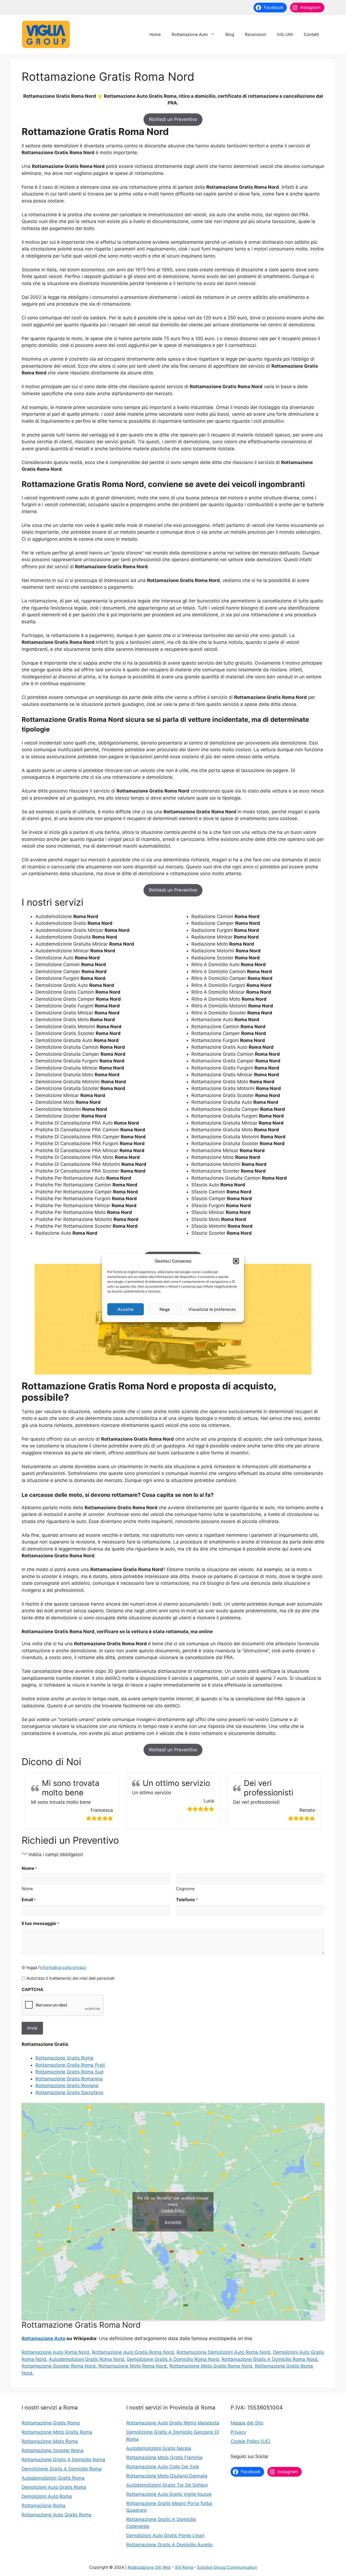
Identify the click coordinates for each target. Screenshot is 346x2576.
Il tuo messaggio (40, 1923)
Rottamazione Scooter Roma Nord (59, 2366)
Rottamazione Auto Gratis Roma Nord (133, 2352)
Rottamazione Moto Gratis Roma (57, 2432)
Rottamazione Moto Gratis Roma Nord (211, 2366)
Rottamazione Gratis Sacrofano (69, 2093)
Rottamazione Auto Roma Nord (55, 2352)
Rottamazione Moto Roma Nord (133, 2366)
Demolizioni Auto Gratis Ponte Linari (165, 2536)
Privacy (238, 2432)
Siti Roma (184, 2567)
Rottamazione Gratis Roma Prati (70, 2065)
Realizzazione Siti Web (149, 2567)
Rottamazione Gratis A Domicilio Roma (63, 2460)
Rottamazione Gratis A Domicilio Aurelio (169, 2545)
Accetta (126, 1309)
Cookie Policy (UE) (250, 2441)
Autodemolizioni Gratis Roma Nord (86, 2359)
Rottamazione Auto (190, 34)
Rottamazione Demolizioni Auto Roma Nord (223, 2352)
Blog (230, 34)
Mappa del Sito (247, 2423)
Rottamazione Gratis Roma (64, 2058)
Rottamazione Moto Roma (50, 2441)
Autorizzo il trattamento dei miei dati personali (71, 1978)
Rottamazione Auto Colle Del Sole (163, 2467)
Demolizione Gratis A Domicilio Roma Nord (173, 2359)
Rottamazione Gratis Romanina (69, 2079)
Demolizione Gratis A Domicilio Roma (62, 2469)
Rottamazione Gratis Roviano (67, 2086)
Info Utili (285, 34)
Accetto (173, 2222)
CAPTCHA (32, 1989)
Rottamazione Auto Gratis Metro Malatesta (173, 2423)
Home (155, 34)
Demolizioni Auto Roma (47, 2496)
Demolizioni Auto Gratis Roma (54, 2487)
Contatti (311, 34)
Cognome (185, 1889)
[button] (236, 1261)
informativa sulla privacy (63, 1967)
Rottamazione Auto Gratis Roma (56, 2515)
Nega (165, 1309)
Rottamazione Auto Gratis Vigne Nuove (169, 2494)
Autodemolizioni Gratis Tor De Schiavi (167, 2485)
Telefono (187, 1900)
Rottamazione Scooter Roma (53, 2450)
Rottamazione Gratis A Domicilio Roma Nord (270, 2359)
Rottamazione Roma (44, 2506)
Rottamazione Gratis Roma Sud (69, 2072)
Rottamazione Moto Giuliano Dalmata (167, 2476)
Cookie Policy (173, 2210)
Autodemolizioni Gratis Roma (53, 2478)
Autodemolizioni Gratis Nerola (159, 2448)
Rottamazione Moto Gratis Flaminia (164, 2457)
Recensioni (256, 34)
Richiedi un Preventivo (173, 119)
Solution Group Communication (227, 2567)
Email (29, 1900)
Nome (27, 1889)
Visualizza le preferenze (212, 1309)
